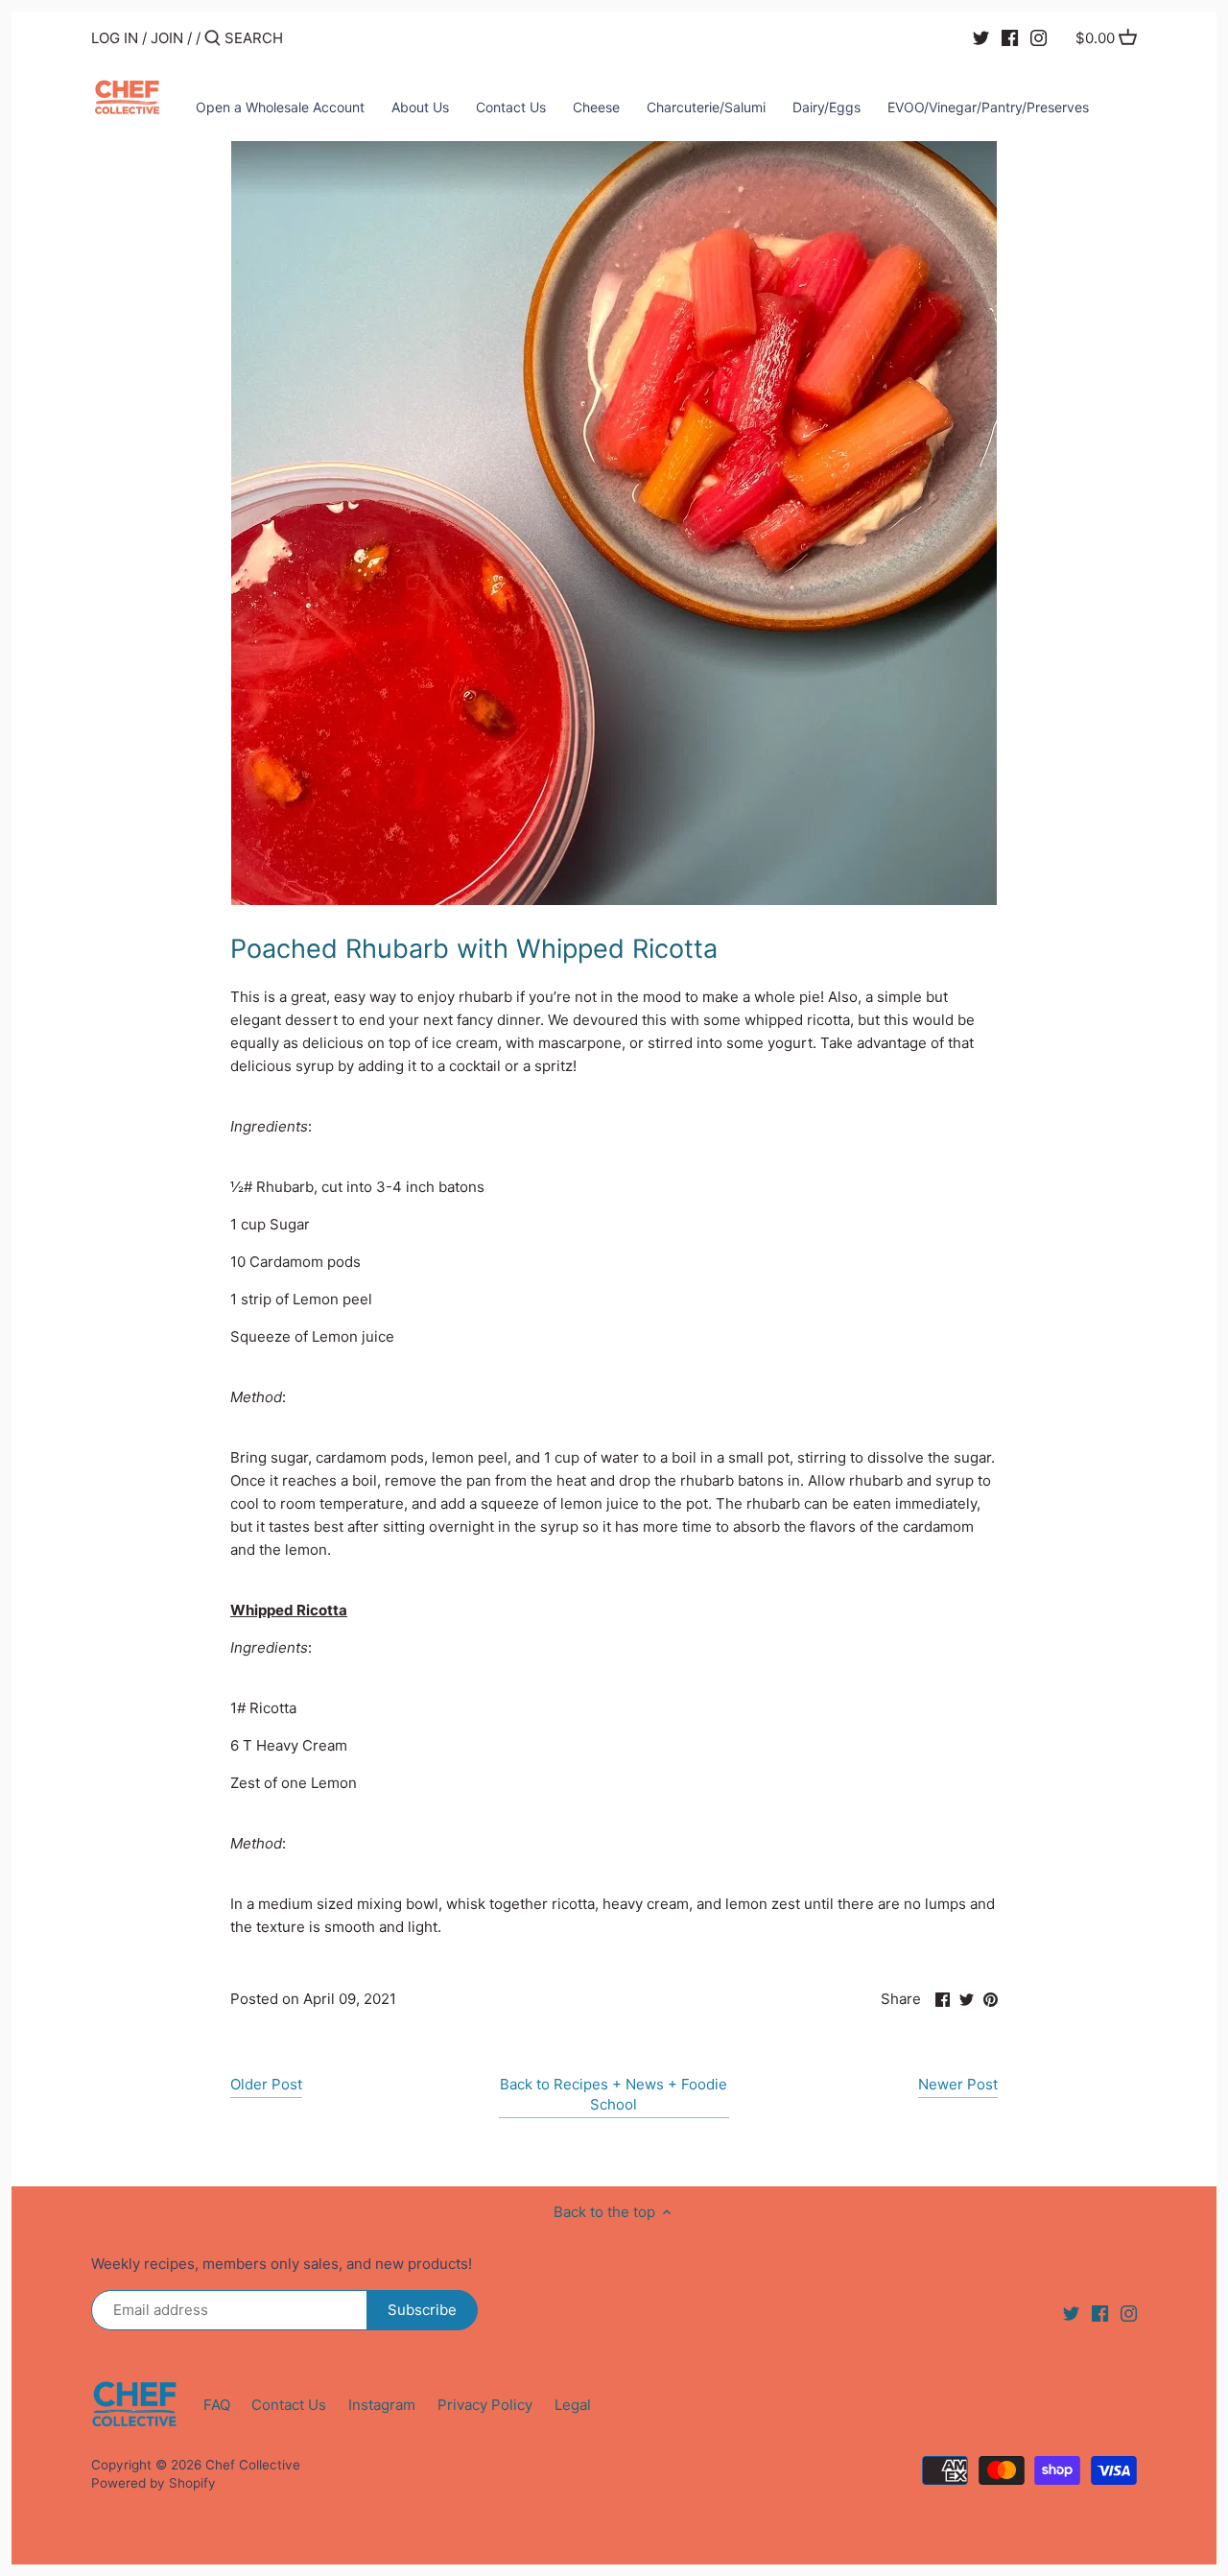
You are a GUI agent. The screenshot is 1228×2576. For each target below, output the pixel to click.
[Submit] (213, 39)
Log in (115, 38)
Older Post (266, 2084)
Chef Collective (253, 2465)
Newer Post (958, 2084)
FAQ (217, 2405)
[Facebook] (1010, 37)
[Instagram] (1039, 37)
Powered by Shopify (153, 2483)
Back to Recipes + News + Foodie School (614, 2094)
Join (167, 38)
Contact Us (289, 2405)
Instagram (382, 2405)
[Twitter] (981, 37)
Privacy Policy (485, 2405)
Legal (573, 2405)
